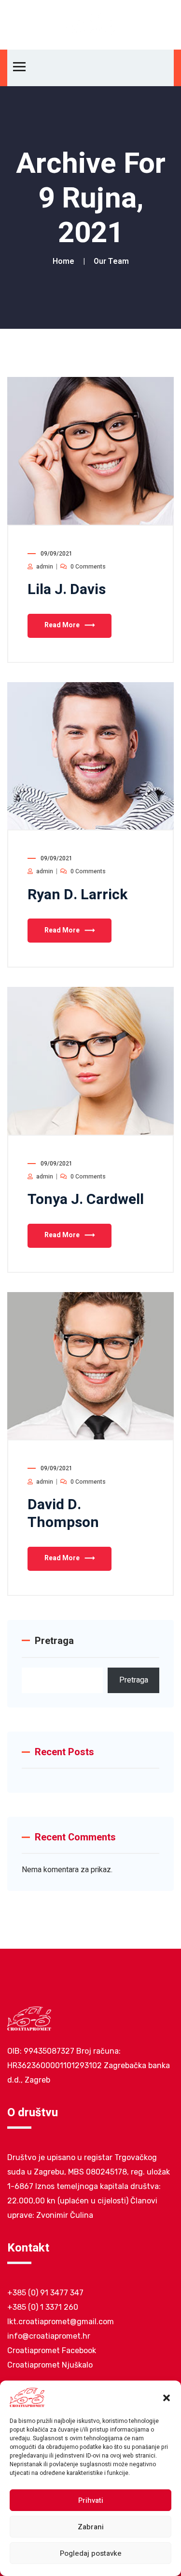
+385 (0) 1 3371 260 (43, 2307)
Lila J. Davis (67, 590)
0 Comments (88, 567)
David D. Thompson (63, 1514)
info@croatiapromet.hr (49, 2336)
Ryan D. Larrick (77, 895)
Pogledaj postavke (91, 2553)
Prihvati (91, 2500)
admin (45, 567)
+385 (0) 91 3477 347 (45, 2293)
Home (65, 261)
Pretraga (54, 1641)
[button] (167, 2397)
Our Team (111, 261)
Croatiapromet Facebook (52, 2350)
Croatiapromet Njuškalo (50, 2365)
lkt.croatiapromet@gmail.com (61, 2322)
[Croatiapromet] (91, 25)
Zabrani (91, 2527)
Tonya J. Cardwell (86, 1200)
